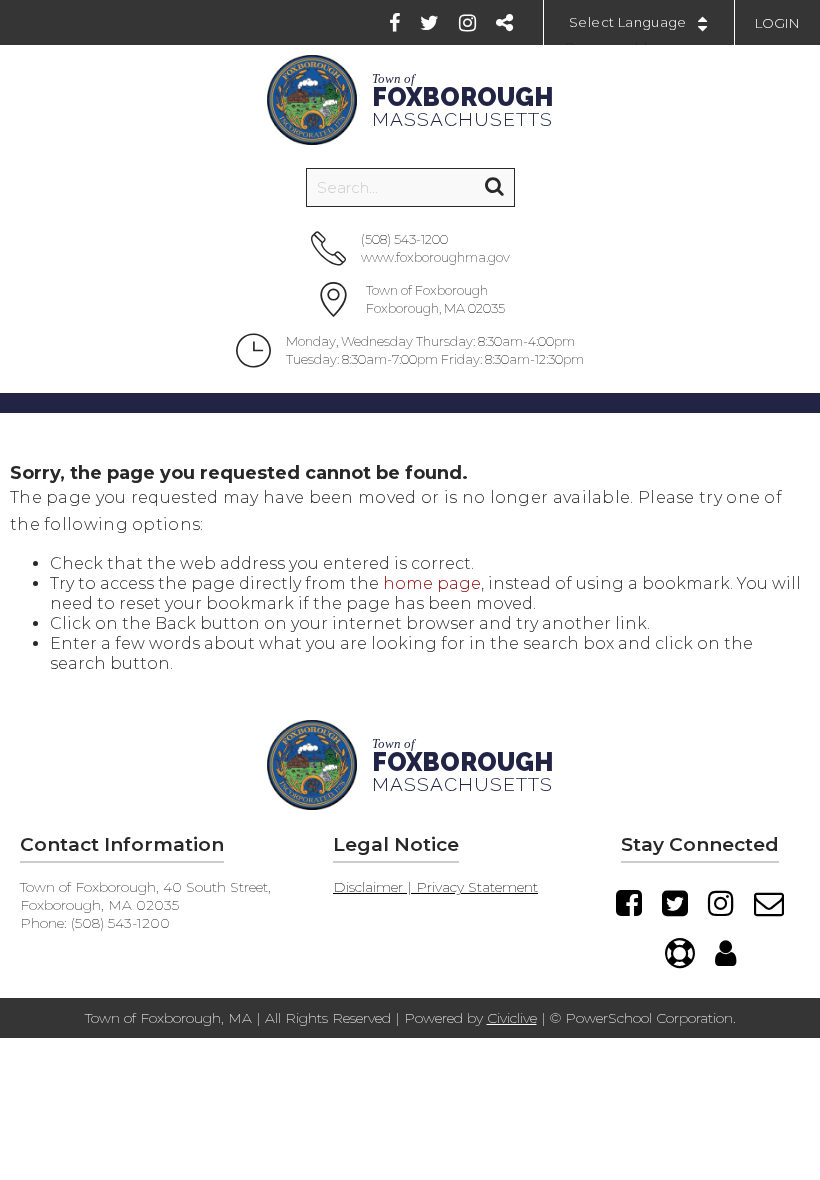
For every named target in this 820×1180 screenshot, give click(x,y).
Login (777, 23)
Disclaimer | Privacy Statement (435, 887)
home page (432, 583)
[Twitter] (429, 23)
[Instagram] (467, 23)
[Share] (504, 23)
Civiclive (512, 1018)
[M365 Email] (769, 903)
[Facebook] (394, 23)
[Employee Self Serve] (725, 953)
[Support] (680, 953)
